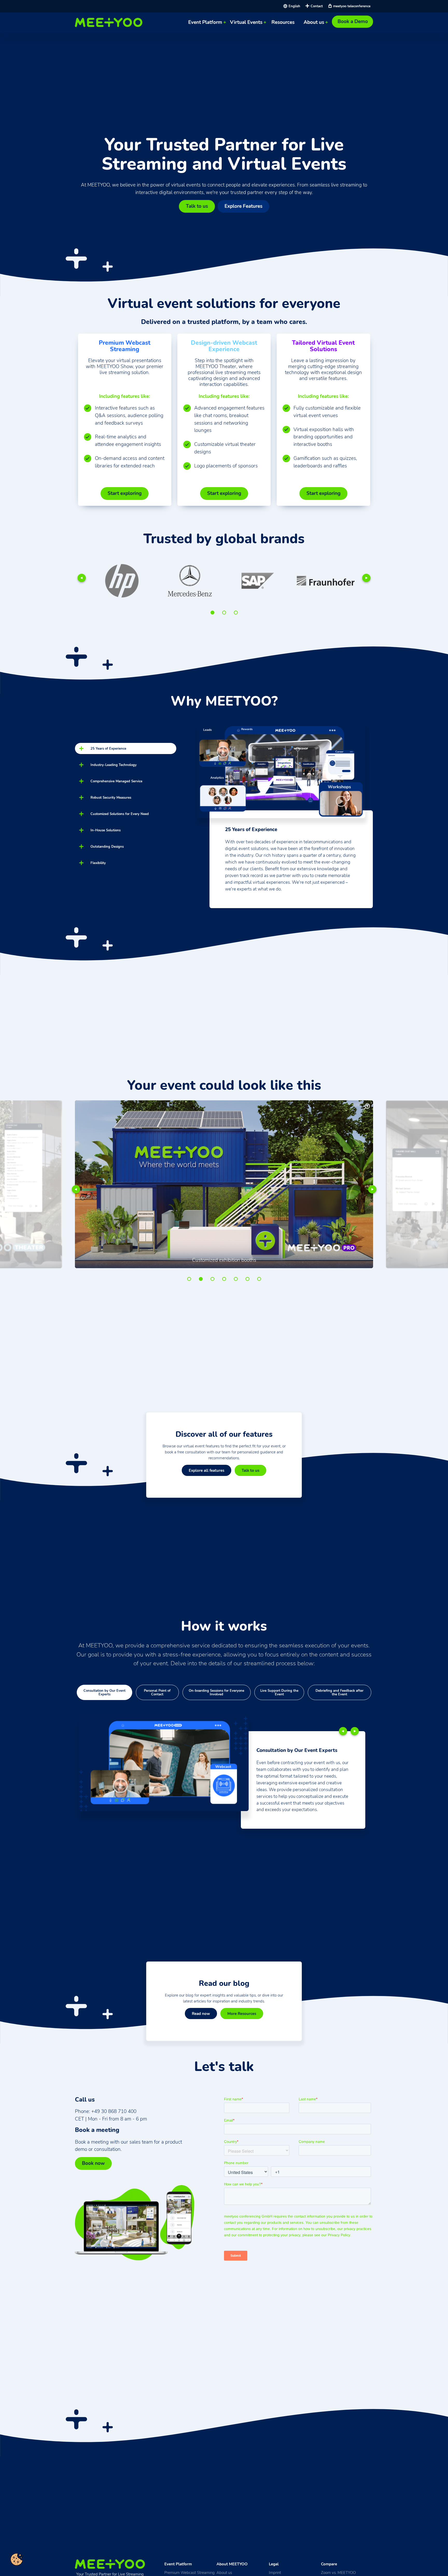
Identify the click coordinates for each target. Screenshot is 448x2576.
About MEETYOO (232, 2564)
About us (314, 22)
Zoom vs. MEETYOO (338, 2572)
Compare (329, 2564)
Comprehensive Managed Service (116, 781)
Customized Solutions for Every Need (120, 814)
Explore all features (206, 1470)
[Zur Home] (110, 22)
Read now (201, 2014)
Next (366, 578)
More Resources (242, 2014)
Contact (317, 6)
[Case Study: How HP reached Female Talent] (326, 581)
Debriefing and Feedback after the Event (339, 1692)
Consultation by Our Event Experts (104, 1692)
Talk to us (197, 206)
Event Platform (205, 22)
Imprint (275, 2572)
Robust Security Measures (111, 797)
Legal (274, 2564)
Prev (82, 578)
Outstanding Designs (107, 847)
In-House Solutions (106, 830)
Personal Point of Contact (157, 1692)
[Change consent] (17, 2559)
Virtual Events (246, 22)
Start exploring (125, 493)
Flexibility (98, 863)
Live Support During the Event (279, 1692)
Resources (283, 22)
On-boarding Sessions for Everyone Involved (216, 1692)
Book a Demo (353, 22)
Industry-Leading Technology (114, 765)
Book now (93, 2163)
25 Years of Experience (108, 748)
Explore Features (243, 206)
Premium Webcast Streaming (190, 2572)
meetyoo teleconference (352, 6)
